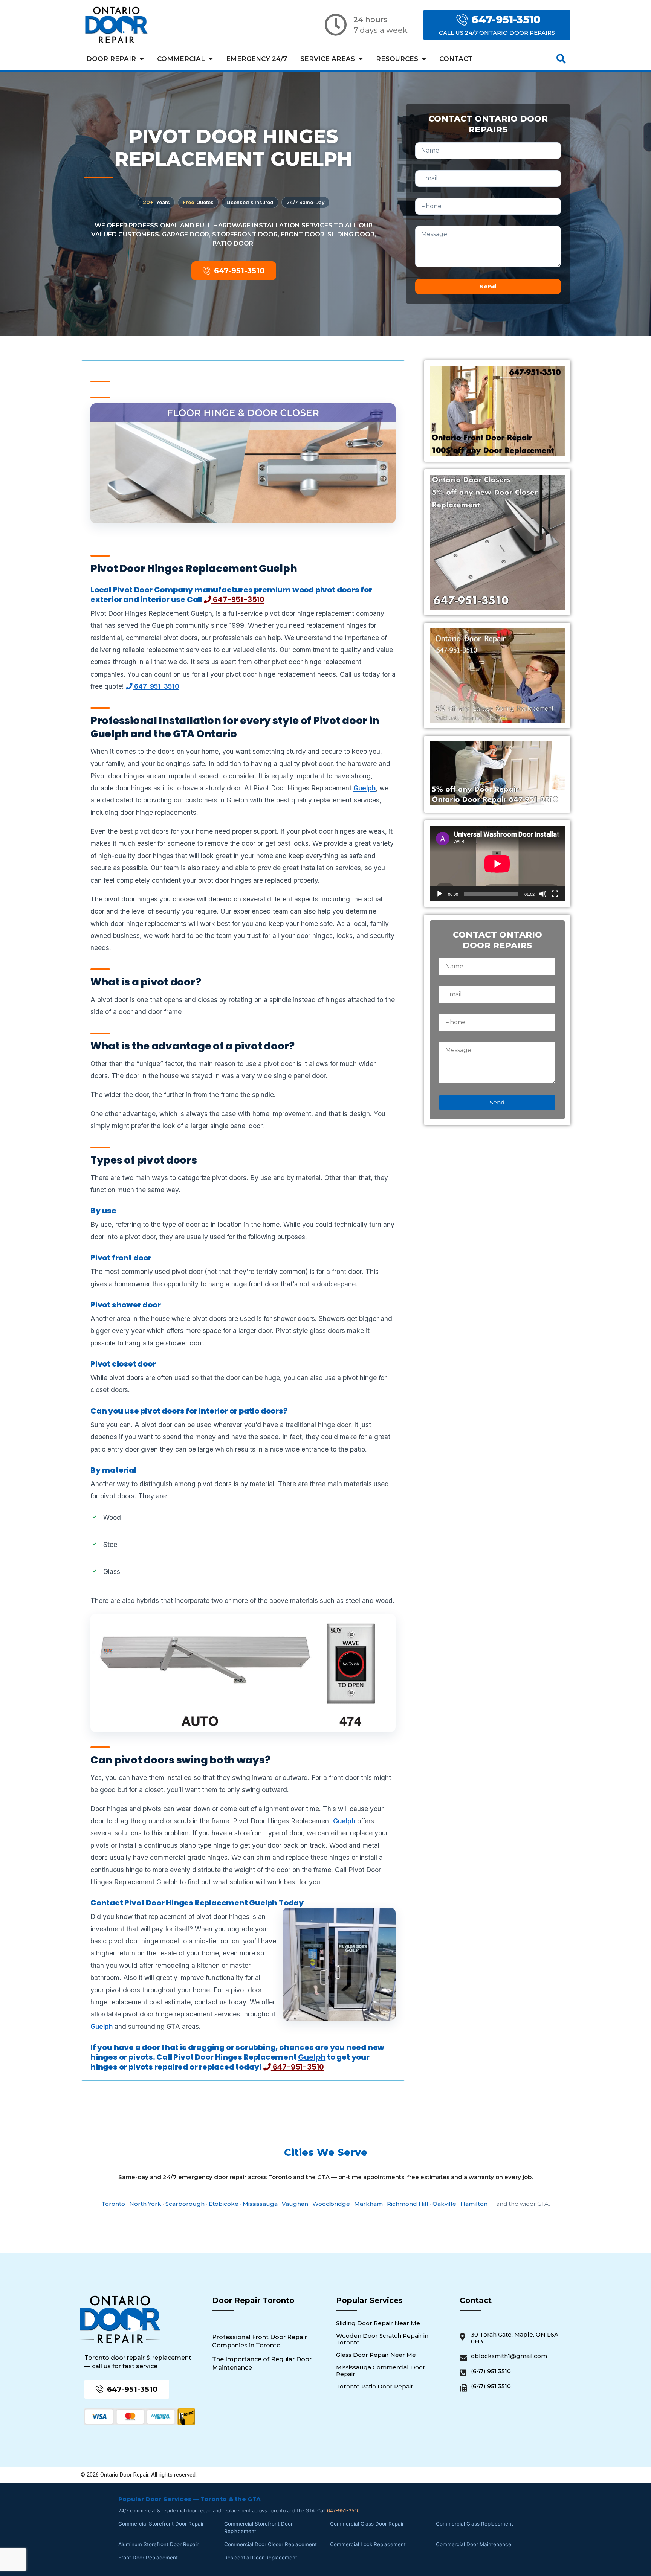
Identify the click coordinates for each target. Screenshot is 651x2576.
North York (145, 2204)
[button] (561, 59)
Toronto (113, 2204)
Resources (397, 59)
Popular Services (369, 2300)
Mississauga (260, 2204)
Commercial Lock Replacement (368, 2544)
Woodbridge (331, 2204)
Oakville (444, 2204)
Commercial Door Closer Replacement (270, 2544)
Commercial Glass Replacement (474, 2524)
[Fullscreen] (555, 894)
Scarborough (185, 2204)
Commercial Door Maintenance (474, 2544)
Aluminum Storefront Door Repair (158, 2544)
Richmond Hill (408, 2204)
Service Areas (328, 59)
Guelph (364, 788)
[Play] (440, 894)
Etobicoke (224, 2204)
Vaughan (295, 2204)
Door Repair (111, 59)
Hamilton (474, 2204)
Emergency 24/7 (257, 59)
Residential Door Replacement (261, 2558)
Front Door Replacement (148, 2558)
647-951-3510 (238, 599)
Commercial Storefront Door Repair (161, 2524)
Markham (368, 2204)
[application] (497, 864)
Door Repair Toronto (253, 2300)
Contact (456, 59)
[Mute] (543, 894)
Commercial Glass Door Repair (367, 2524)
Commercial (181, 59)
